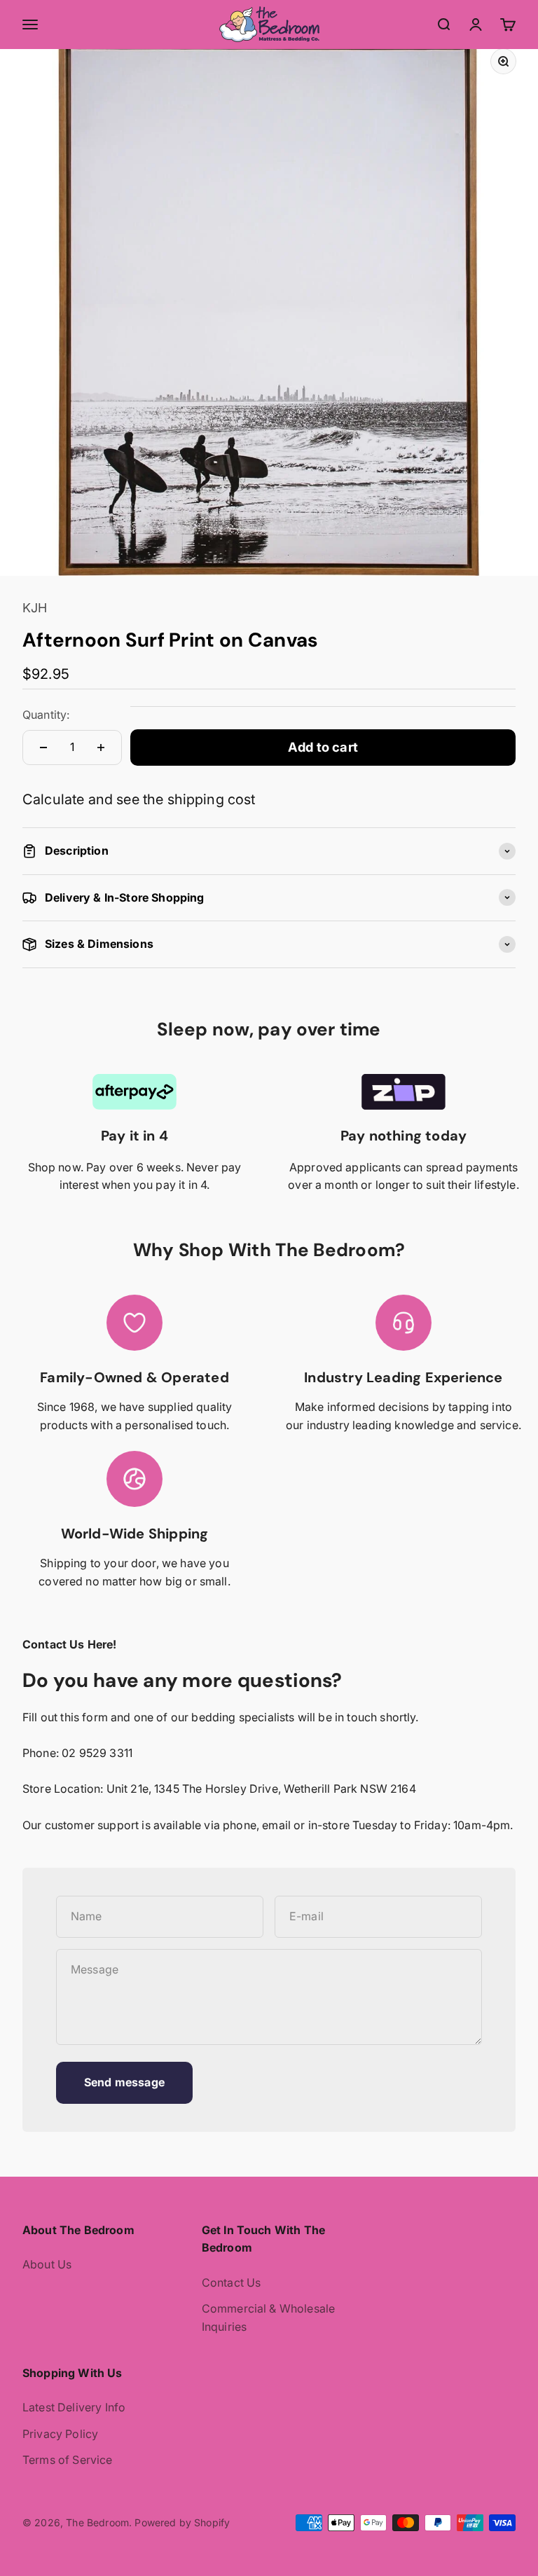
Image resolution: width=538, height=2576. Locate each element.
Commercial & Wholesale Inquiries (269, 2317)
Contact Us (232, 2282)
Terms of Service (68, 2460)
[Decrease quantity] (43, 748)
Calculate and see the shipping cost (139, 799)
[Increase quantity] (101, 748)
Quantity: (46, 715)
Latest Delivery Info (74, 2407)
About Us (47, 2264)
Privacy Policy (60, 2434)
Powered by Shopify (182, 2522)
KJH (35, 608)
